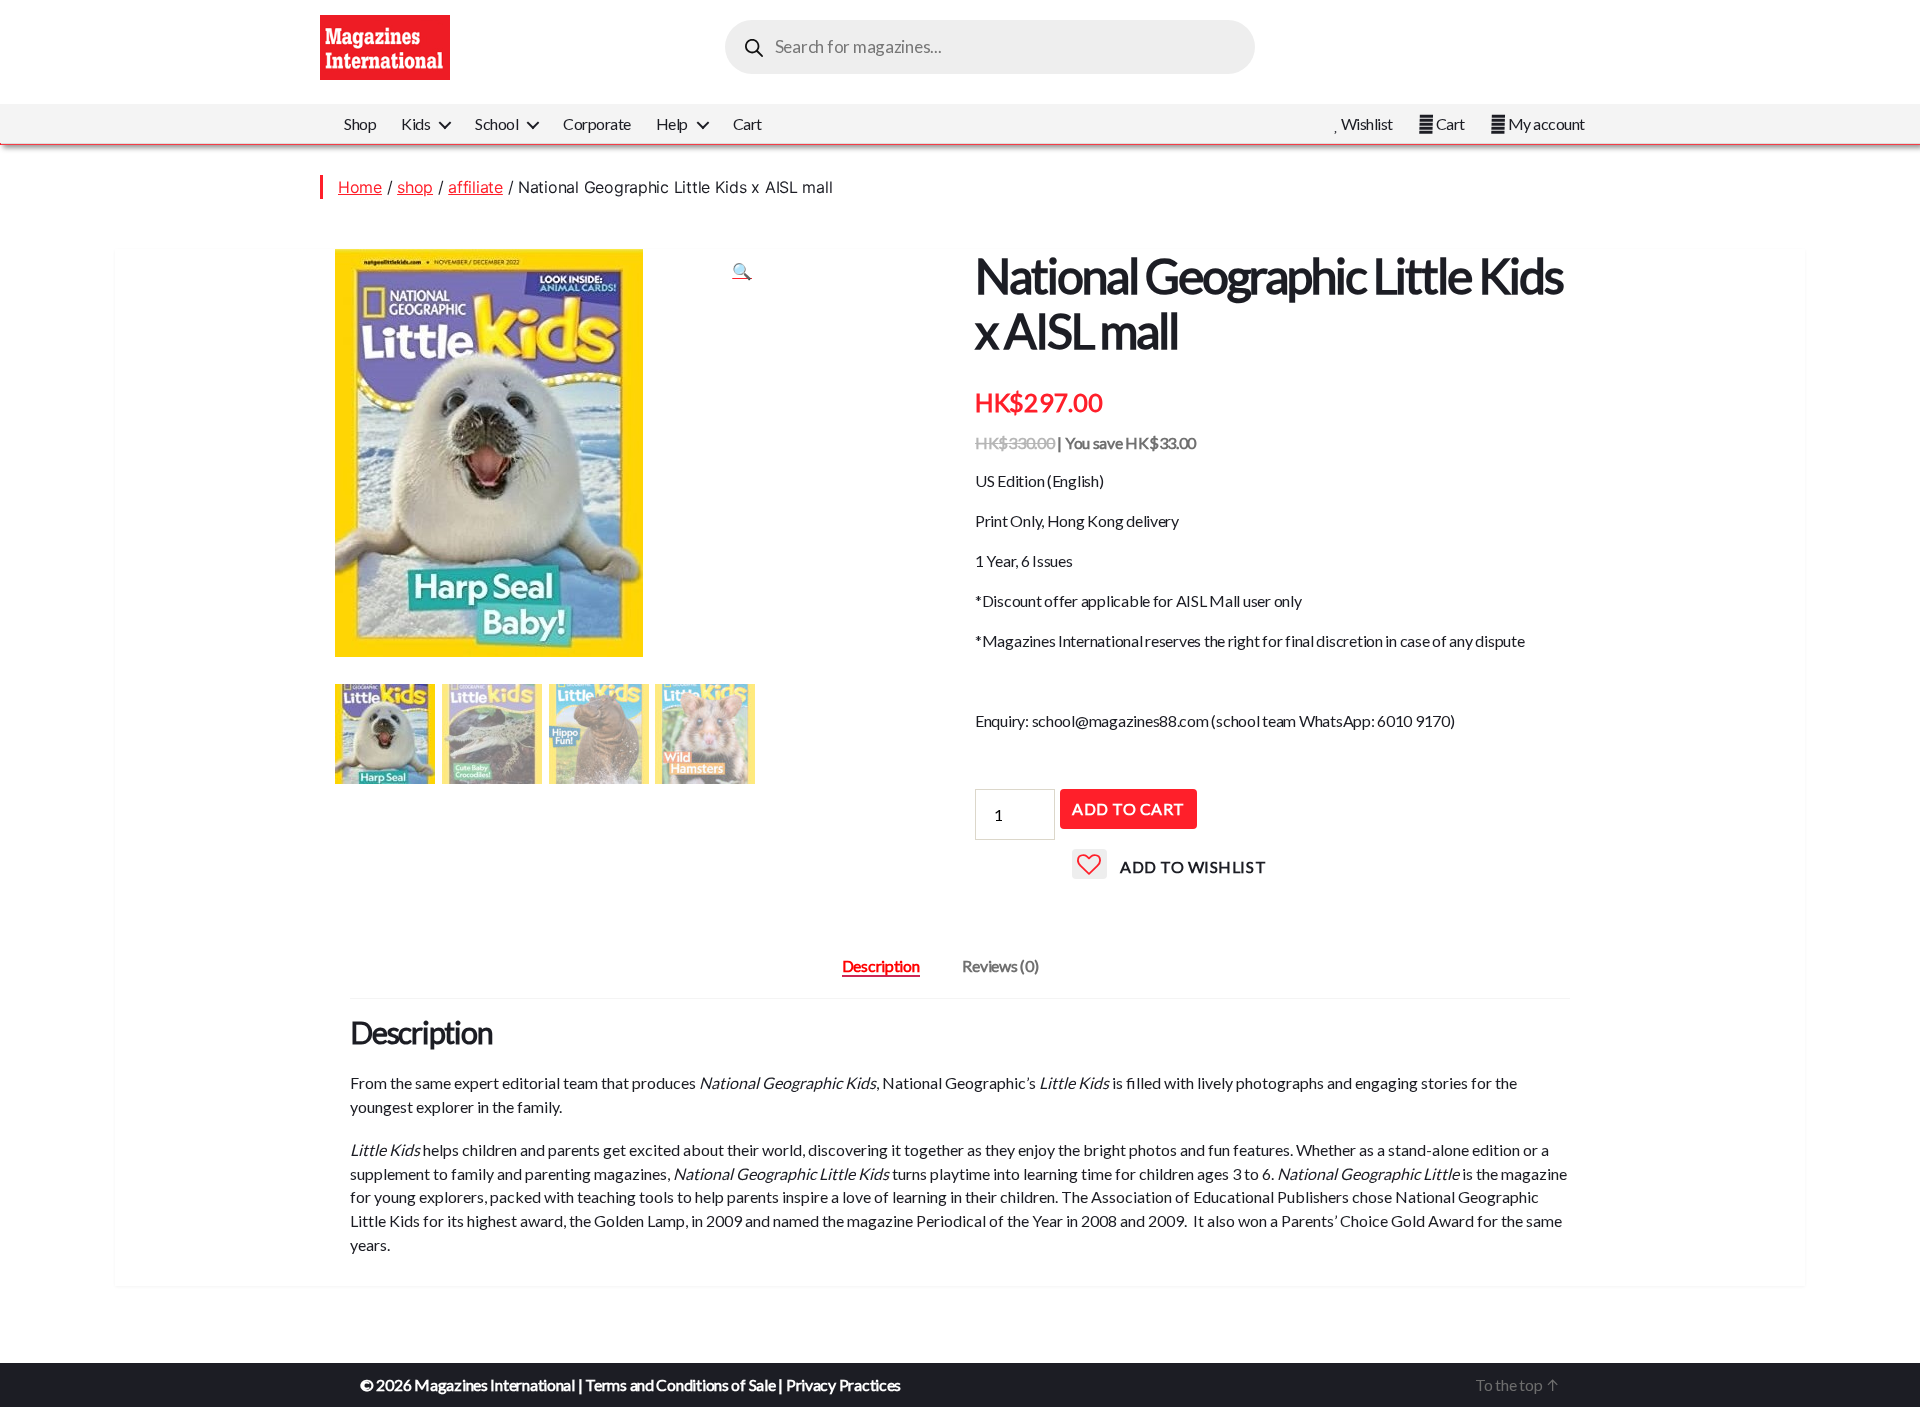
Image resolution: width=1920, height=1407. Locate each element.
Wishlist (1365, 123)
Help (672, 123)
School (496, 123)
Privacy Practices (843, 1384)
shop (415, 187)
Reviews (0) (1000, 965)
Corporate (597, 123)
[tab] (881, 966)
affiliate (475, 187)
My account (1545, 123)
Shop (360, 123)
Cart (747, 123)
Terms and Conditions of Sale (680, 1384)
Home (360, 187)
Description (881, 965)
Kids (415, 123)
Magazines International (494, 1384)
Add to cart (1128, 808)
